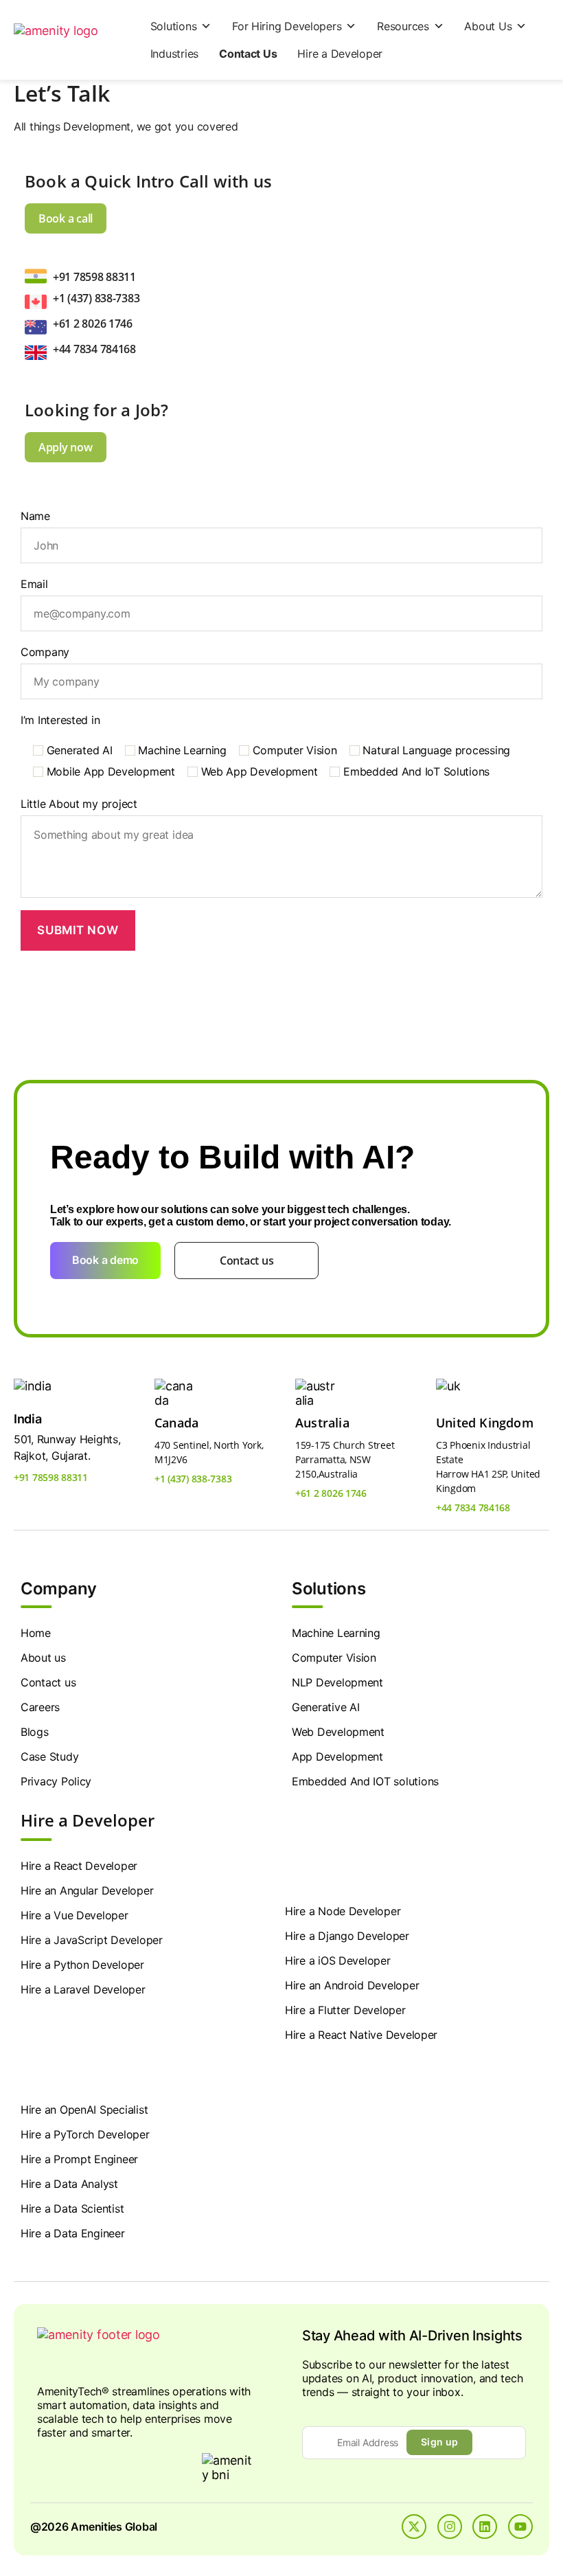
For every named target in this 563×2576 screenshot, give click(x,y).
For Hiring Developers (287, 26)
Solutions (174, 26)
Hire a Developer (340, 54)
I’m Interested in (60, 720)
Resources (403, 26)
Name (35, 516)
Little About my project (79, 804)
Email (34, 584)
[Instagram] (450, 2527)
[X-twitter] (414, 2527)
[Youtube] (520, 2527)
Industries (174, 54)
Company (45, 652)
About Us (488, 26)
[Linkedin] (485, 2527)
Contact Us (248, 54)
